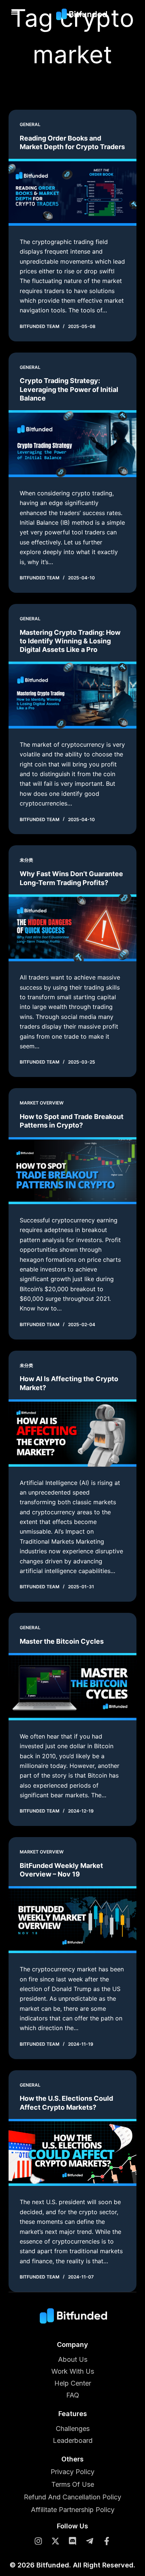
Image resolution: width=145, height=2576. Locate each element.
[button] (15, 12)
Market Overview (42, 1103)
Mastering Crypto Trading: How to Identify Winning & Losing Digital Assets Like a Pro (70, 641)
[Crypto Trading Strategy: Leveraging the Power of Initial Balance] (72, 444)
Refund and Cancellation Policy (72, 2497)
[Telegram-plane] (90, 2541)
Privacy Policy (72, 2472)
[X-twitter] (55, 2541)
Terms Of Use (73, 2485)
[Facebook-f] (107, 2541)
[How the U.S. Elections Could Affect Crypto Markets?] (72, 2152)
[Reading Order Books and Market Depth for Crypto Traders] (72, 192)
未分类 (26, 860)
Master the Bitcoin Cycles (62, 1641)
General (30, 124)
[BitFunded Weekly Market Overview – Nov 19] (72, 1920)
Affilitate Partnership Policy (73, 2510)
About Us (73, 2359)
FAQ (73, 2395)
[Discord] (72, 2541)
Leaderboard (73, 2440)
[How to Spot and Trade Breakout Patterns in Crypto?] (72, 1171)
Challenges (73, 2429)
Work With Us (73, 2371)
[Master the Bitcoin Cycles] (72, 1686)
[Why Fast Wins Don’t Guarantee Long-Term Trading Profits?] (72, 928)
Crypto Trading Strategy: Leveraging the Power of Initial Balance (69, 389)
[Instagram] (38, 2541)
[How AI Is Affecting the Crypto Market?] (72, 1433)
